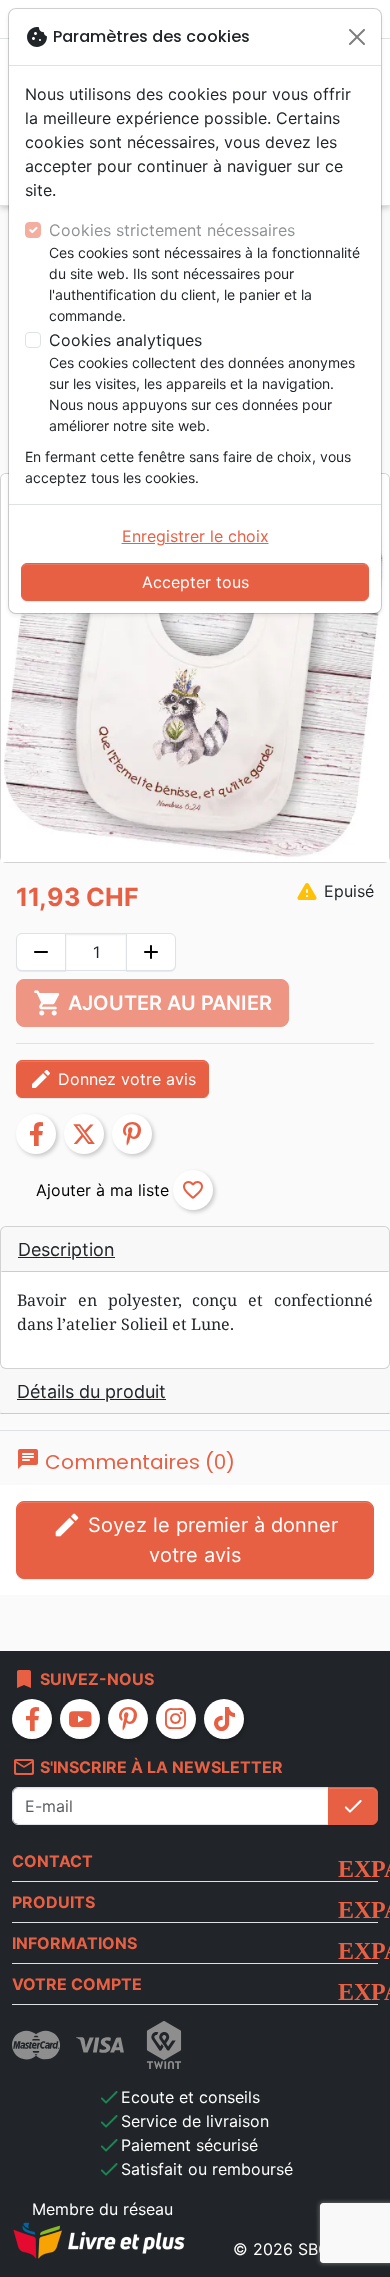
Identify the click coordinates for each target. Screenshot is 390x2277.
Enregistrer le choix (195, 536)
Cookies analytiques (125, 340)
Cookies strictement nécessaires (172, 230)
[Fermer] (357, 37)
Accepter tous (195, 582)
